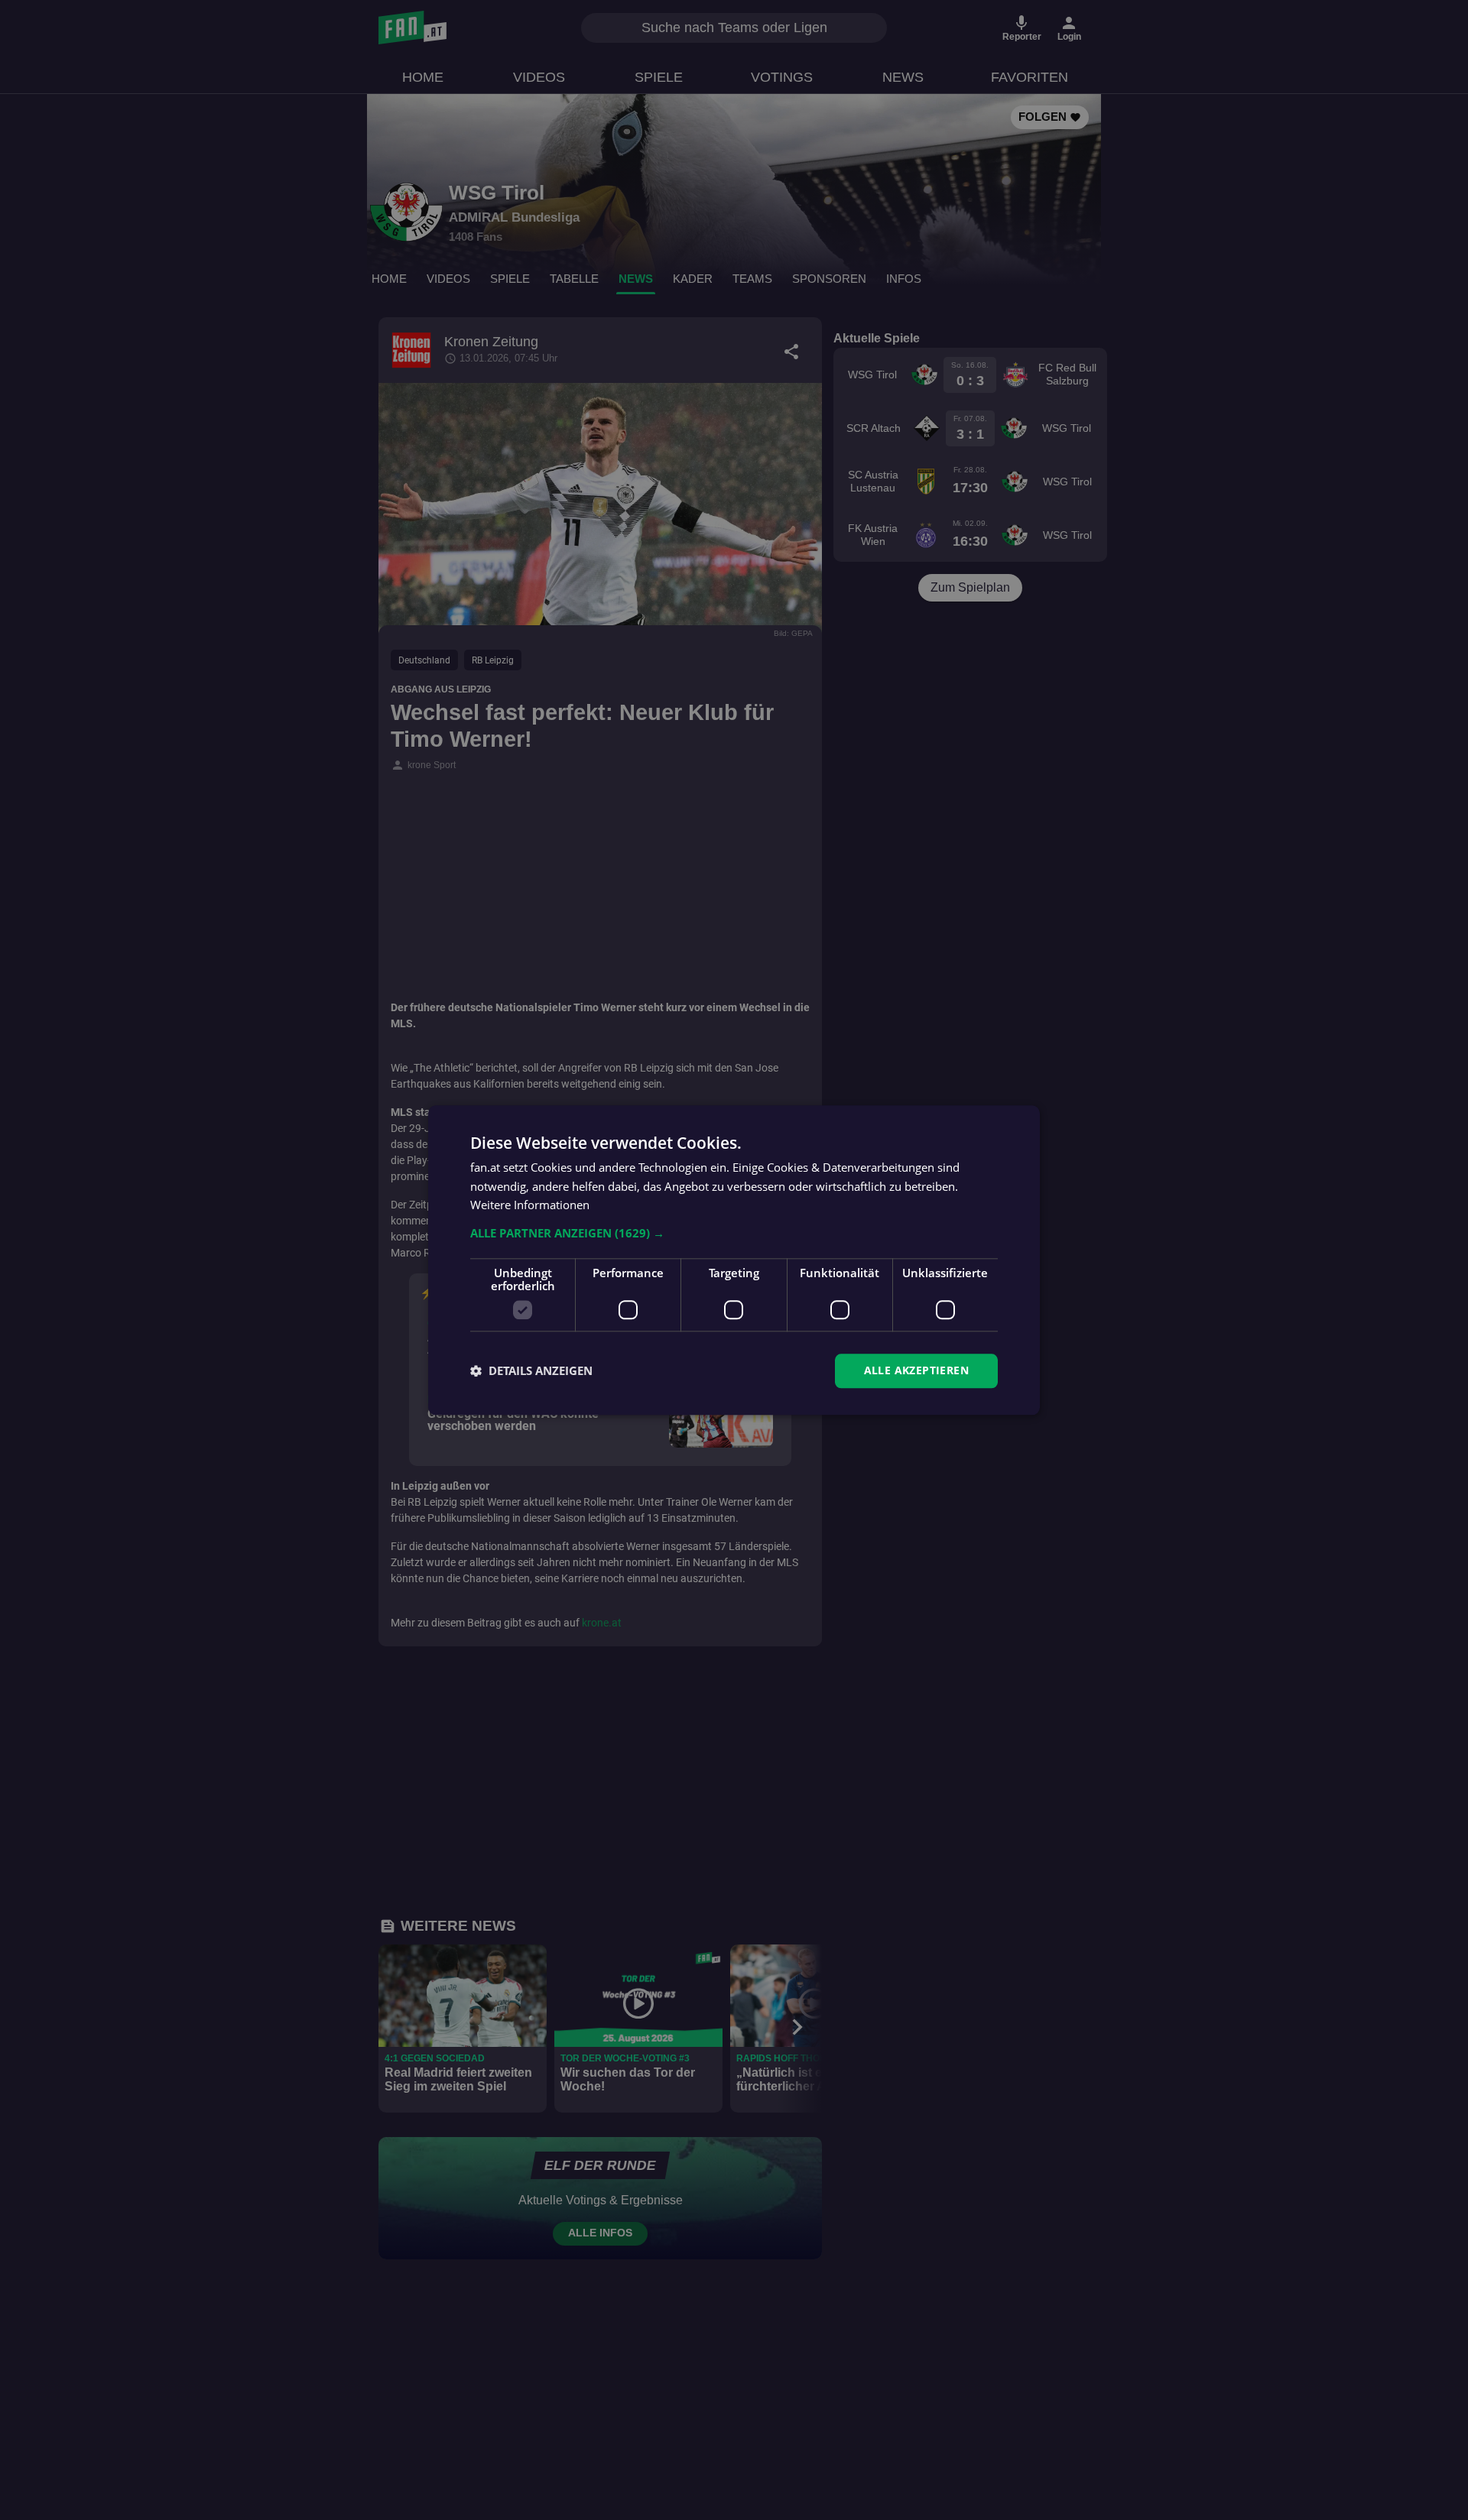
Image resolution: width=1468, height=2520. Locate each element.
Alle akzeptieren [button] (916, 1370)
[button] (734, 1233)
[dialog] (734, 1260)
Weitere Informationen (530, 1205)
